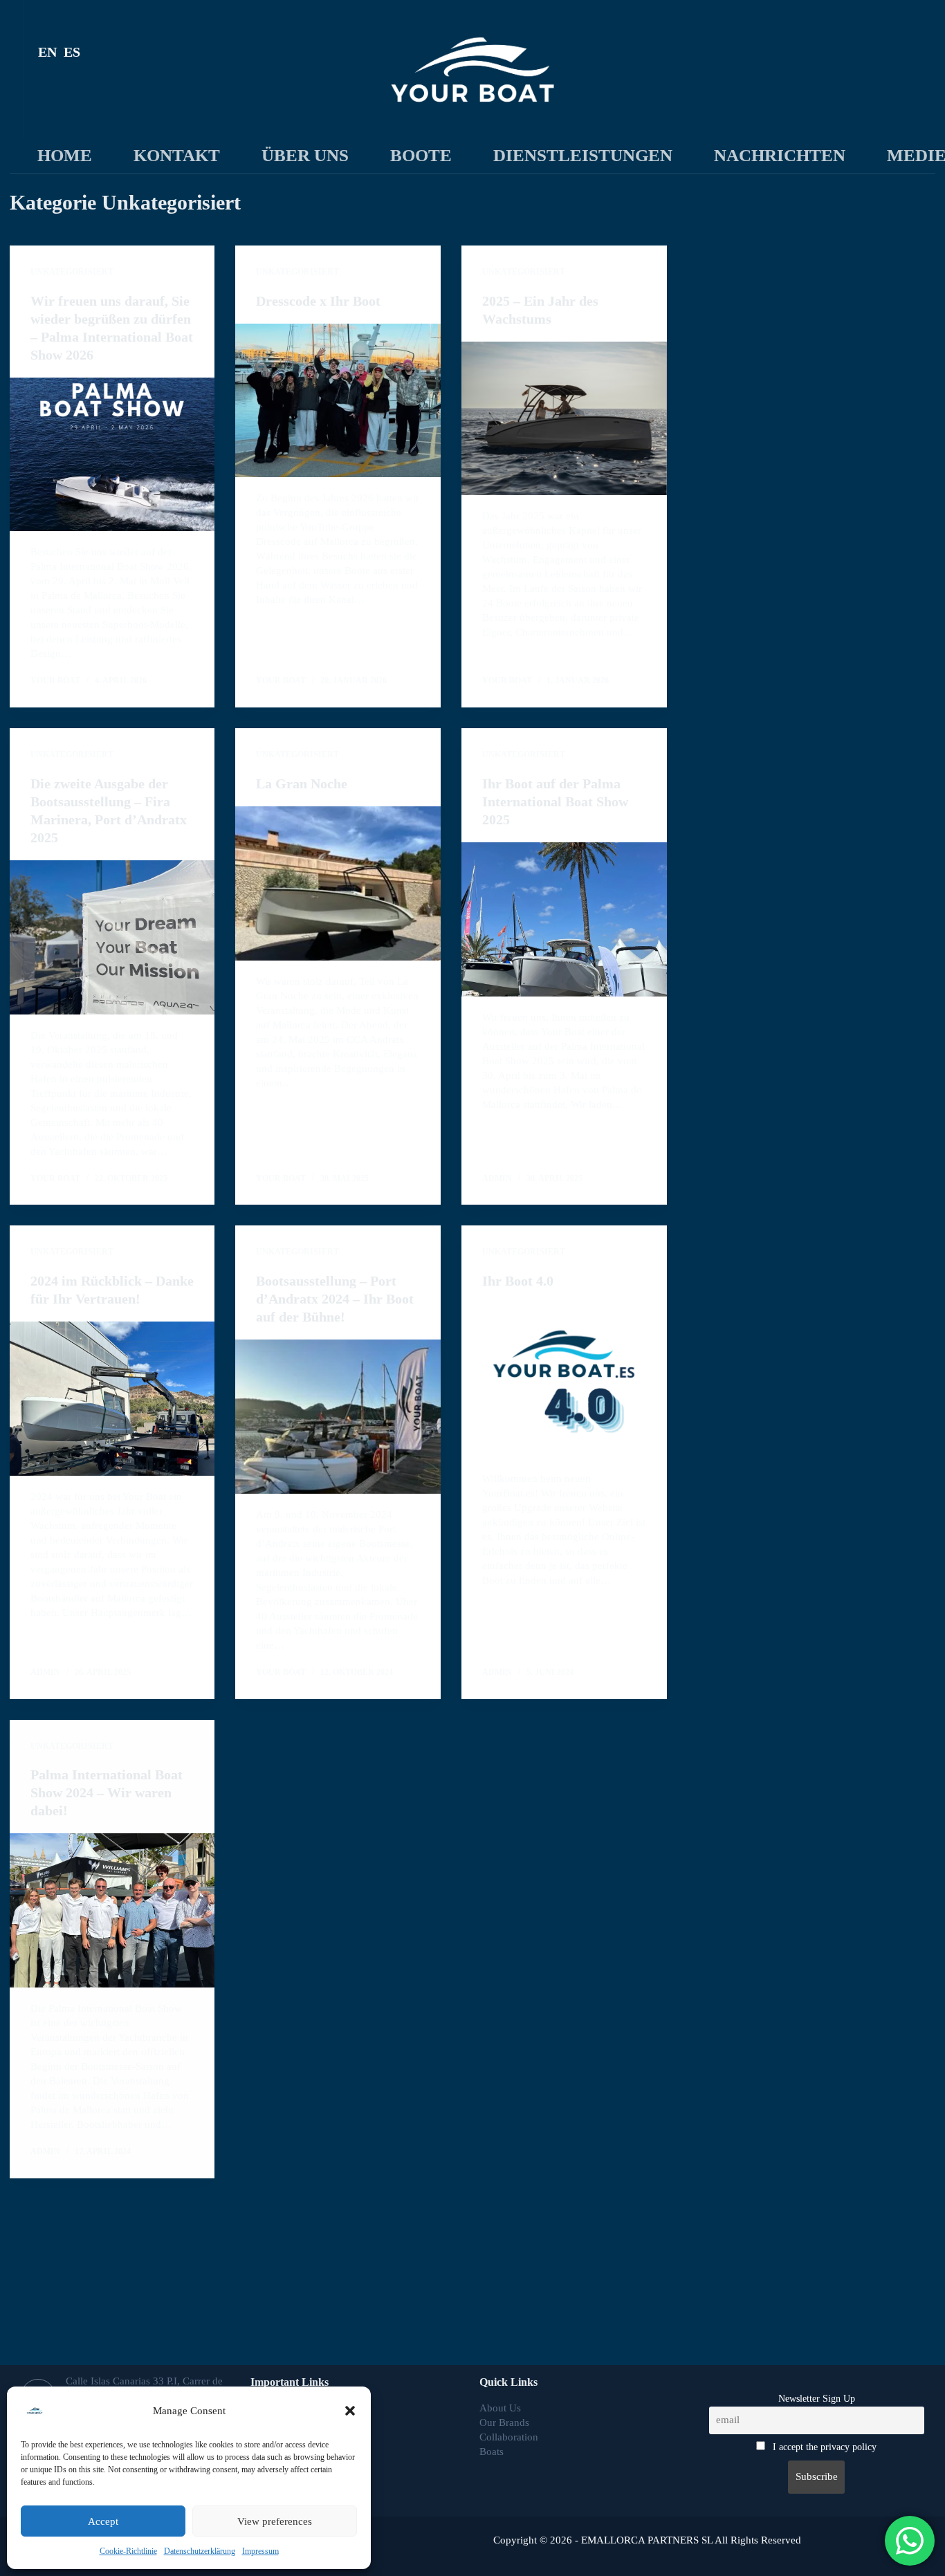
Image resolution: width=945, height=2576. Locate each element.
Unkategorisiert (72, 272)
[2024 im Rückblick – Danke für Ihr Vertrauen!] (112, 1399)
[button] (350, 2411)
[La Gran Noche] (338, 883)
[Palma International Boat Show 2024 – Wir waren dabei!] (112, 1910)
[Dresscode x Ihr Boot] (338, 401)
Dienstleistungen (583, 155)
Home (65, 155)
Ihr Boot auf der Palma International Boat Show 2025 (555, 801)
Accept (103, 2521)
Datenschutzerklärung (200, 2551)
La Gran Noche (302, 784)
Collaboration (510, 2437)
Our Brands (504, 2422)
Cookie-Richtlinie (128, 2551)
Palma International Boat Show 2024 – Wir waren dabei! (107, 1792)
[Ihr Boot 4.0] (564, 1381)
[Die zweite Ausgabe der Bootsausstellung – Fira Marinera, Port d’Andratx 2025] (112, 937)
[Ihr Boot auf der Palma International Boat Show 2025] (564, 919)
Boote (421, 155)
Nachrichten (780, 155)
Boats (492, 2452)
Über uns (305, 155)
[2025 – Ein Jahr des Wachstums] (564, 419)
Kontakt (177, 155)
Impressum (260, 2551)
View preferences (275, 2521)
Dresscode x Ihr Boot (318, 301)
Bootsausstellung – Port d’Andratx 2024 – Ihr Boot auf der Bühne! (335, 1299)
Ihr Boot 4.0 (518, 1281)
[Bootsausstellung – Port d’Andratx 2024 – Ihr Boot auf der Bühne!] (338, 1417)
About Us (500, 2408)
